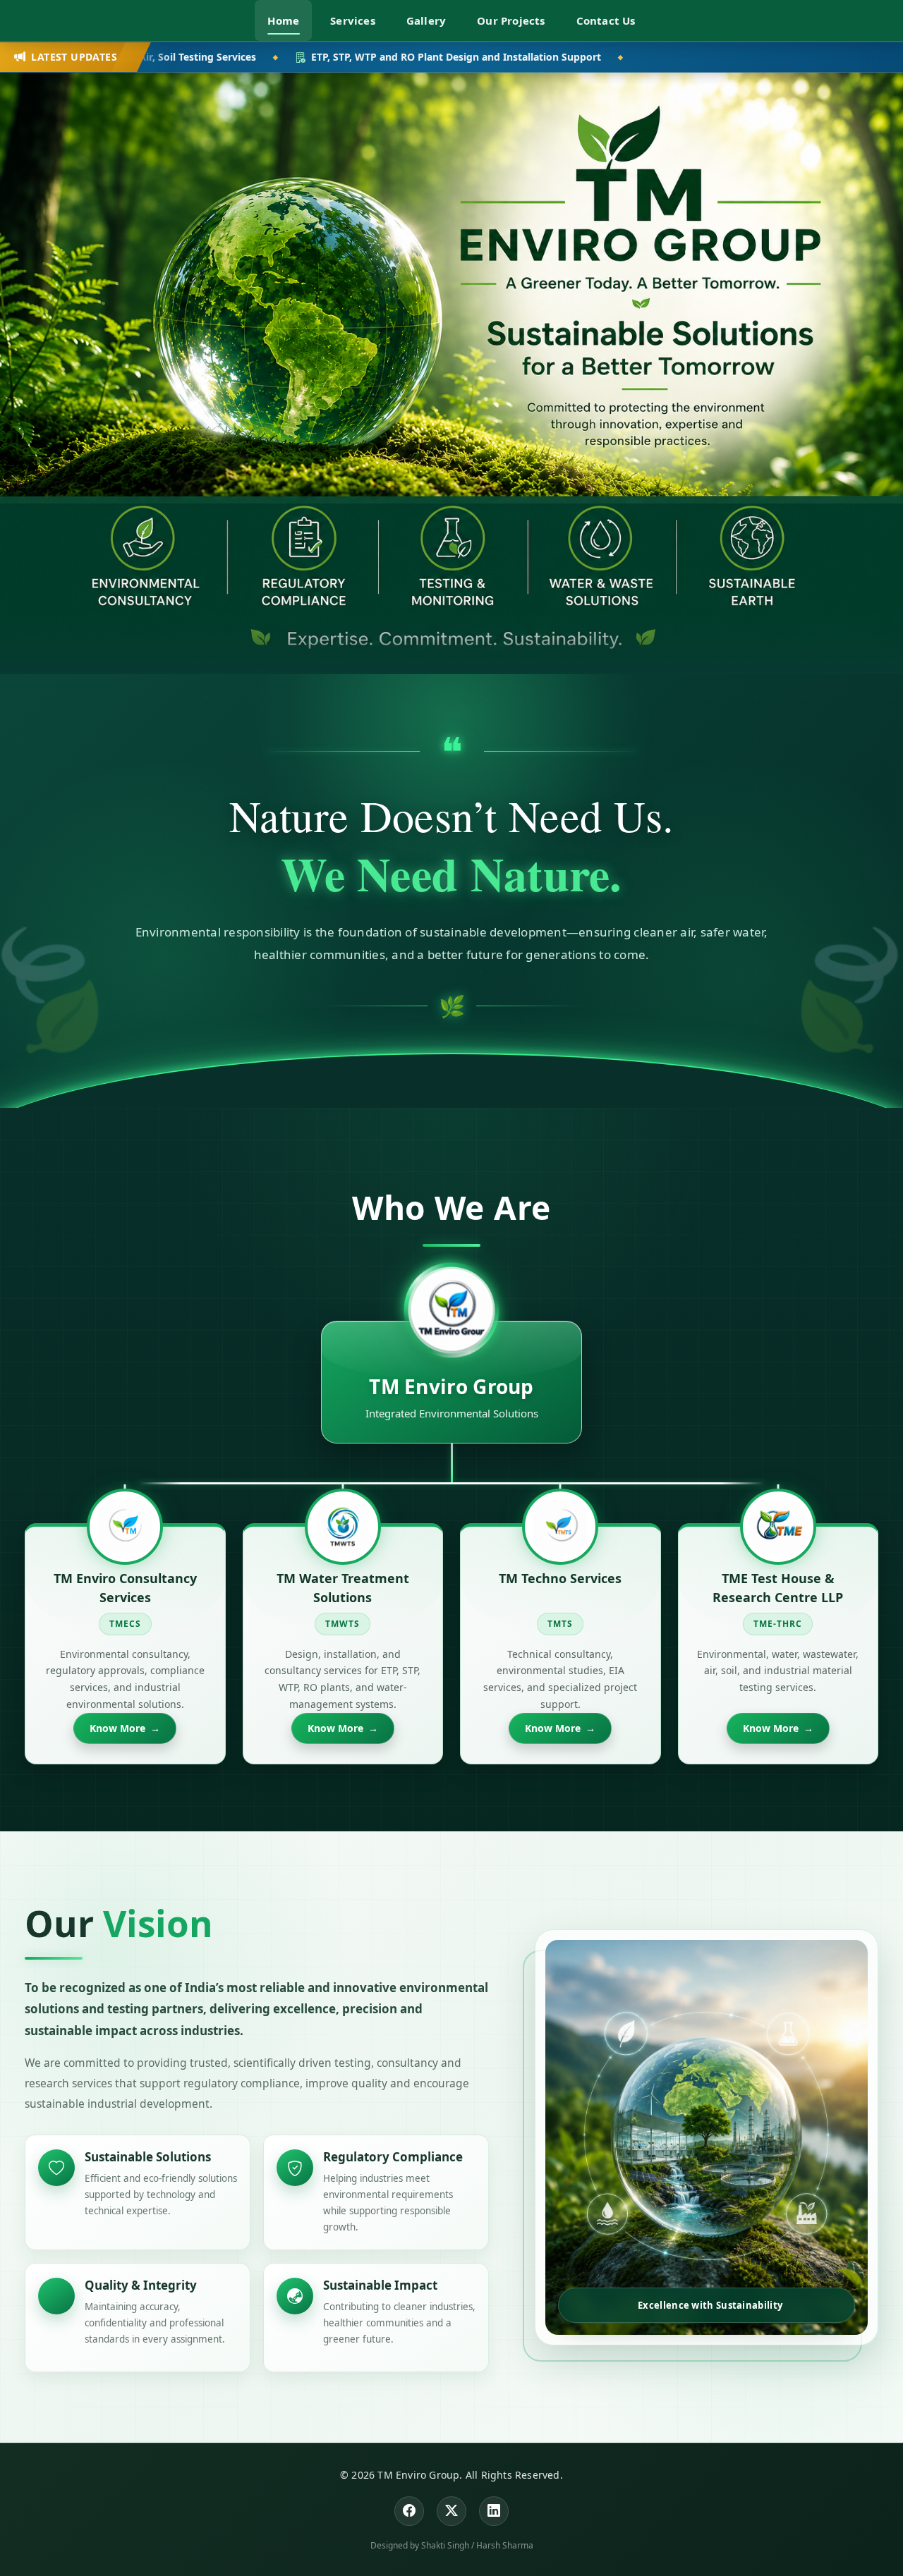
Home (283, 20)
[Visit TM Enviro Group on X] (451, 2511)
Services (353, 20)
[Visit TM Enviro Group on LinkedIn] (494, 2511)
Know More (125, 1728)
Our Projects (511, 20)
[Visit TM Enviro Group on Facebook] (409, 2511)
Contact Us (606, 20)
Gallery (426, 20)
